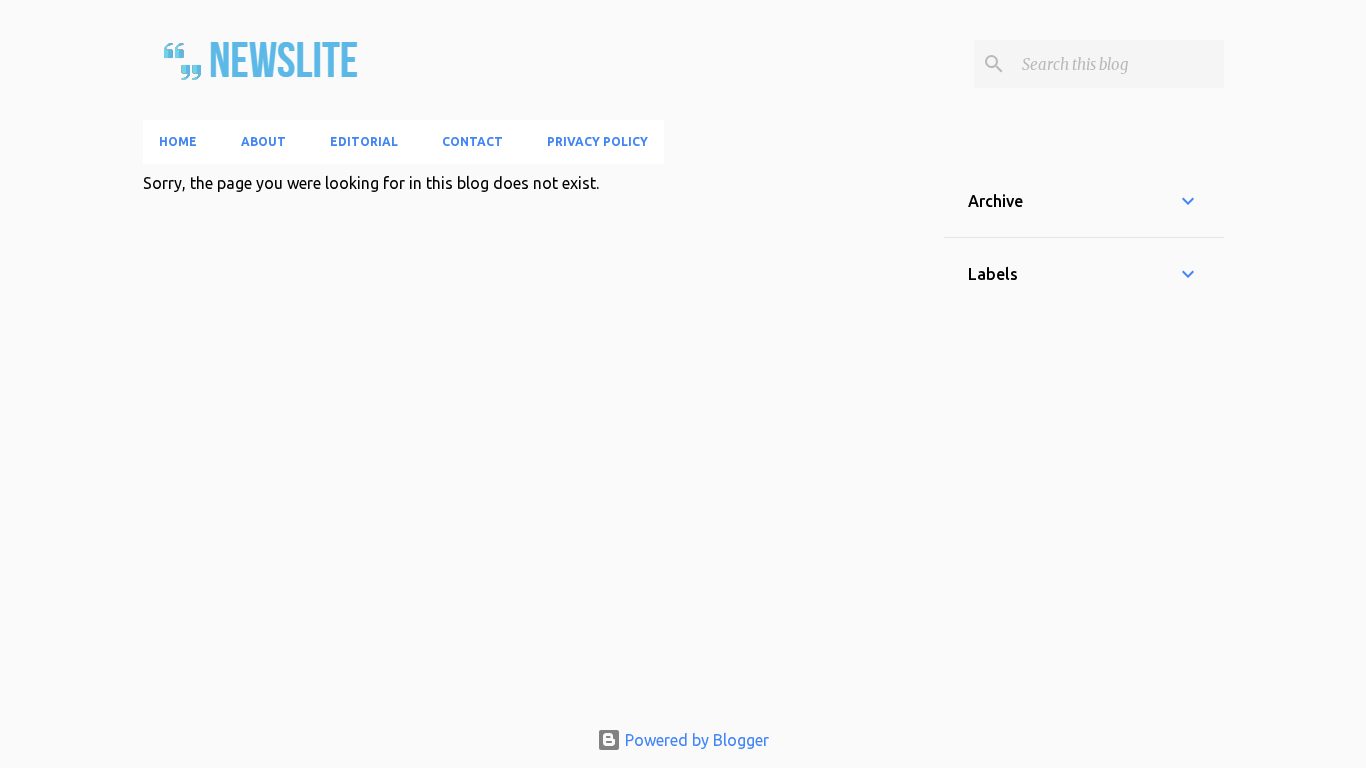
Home (178, 141)
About (263, 141)
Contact (472, 141)
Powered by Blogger (695, 740)
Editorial (364, 141)
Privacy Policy (597, 141)
